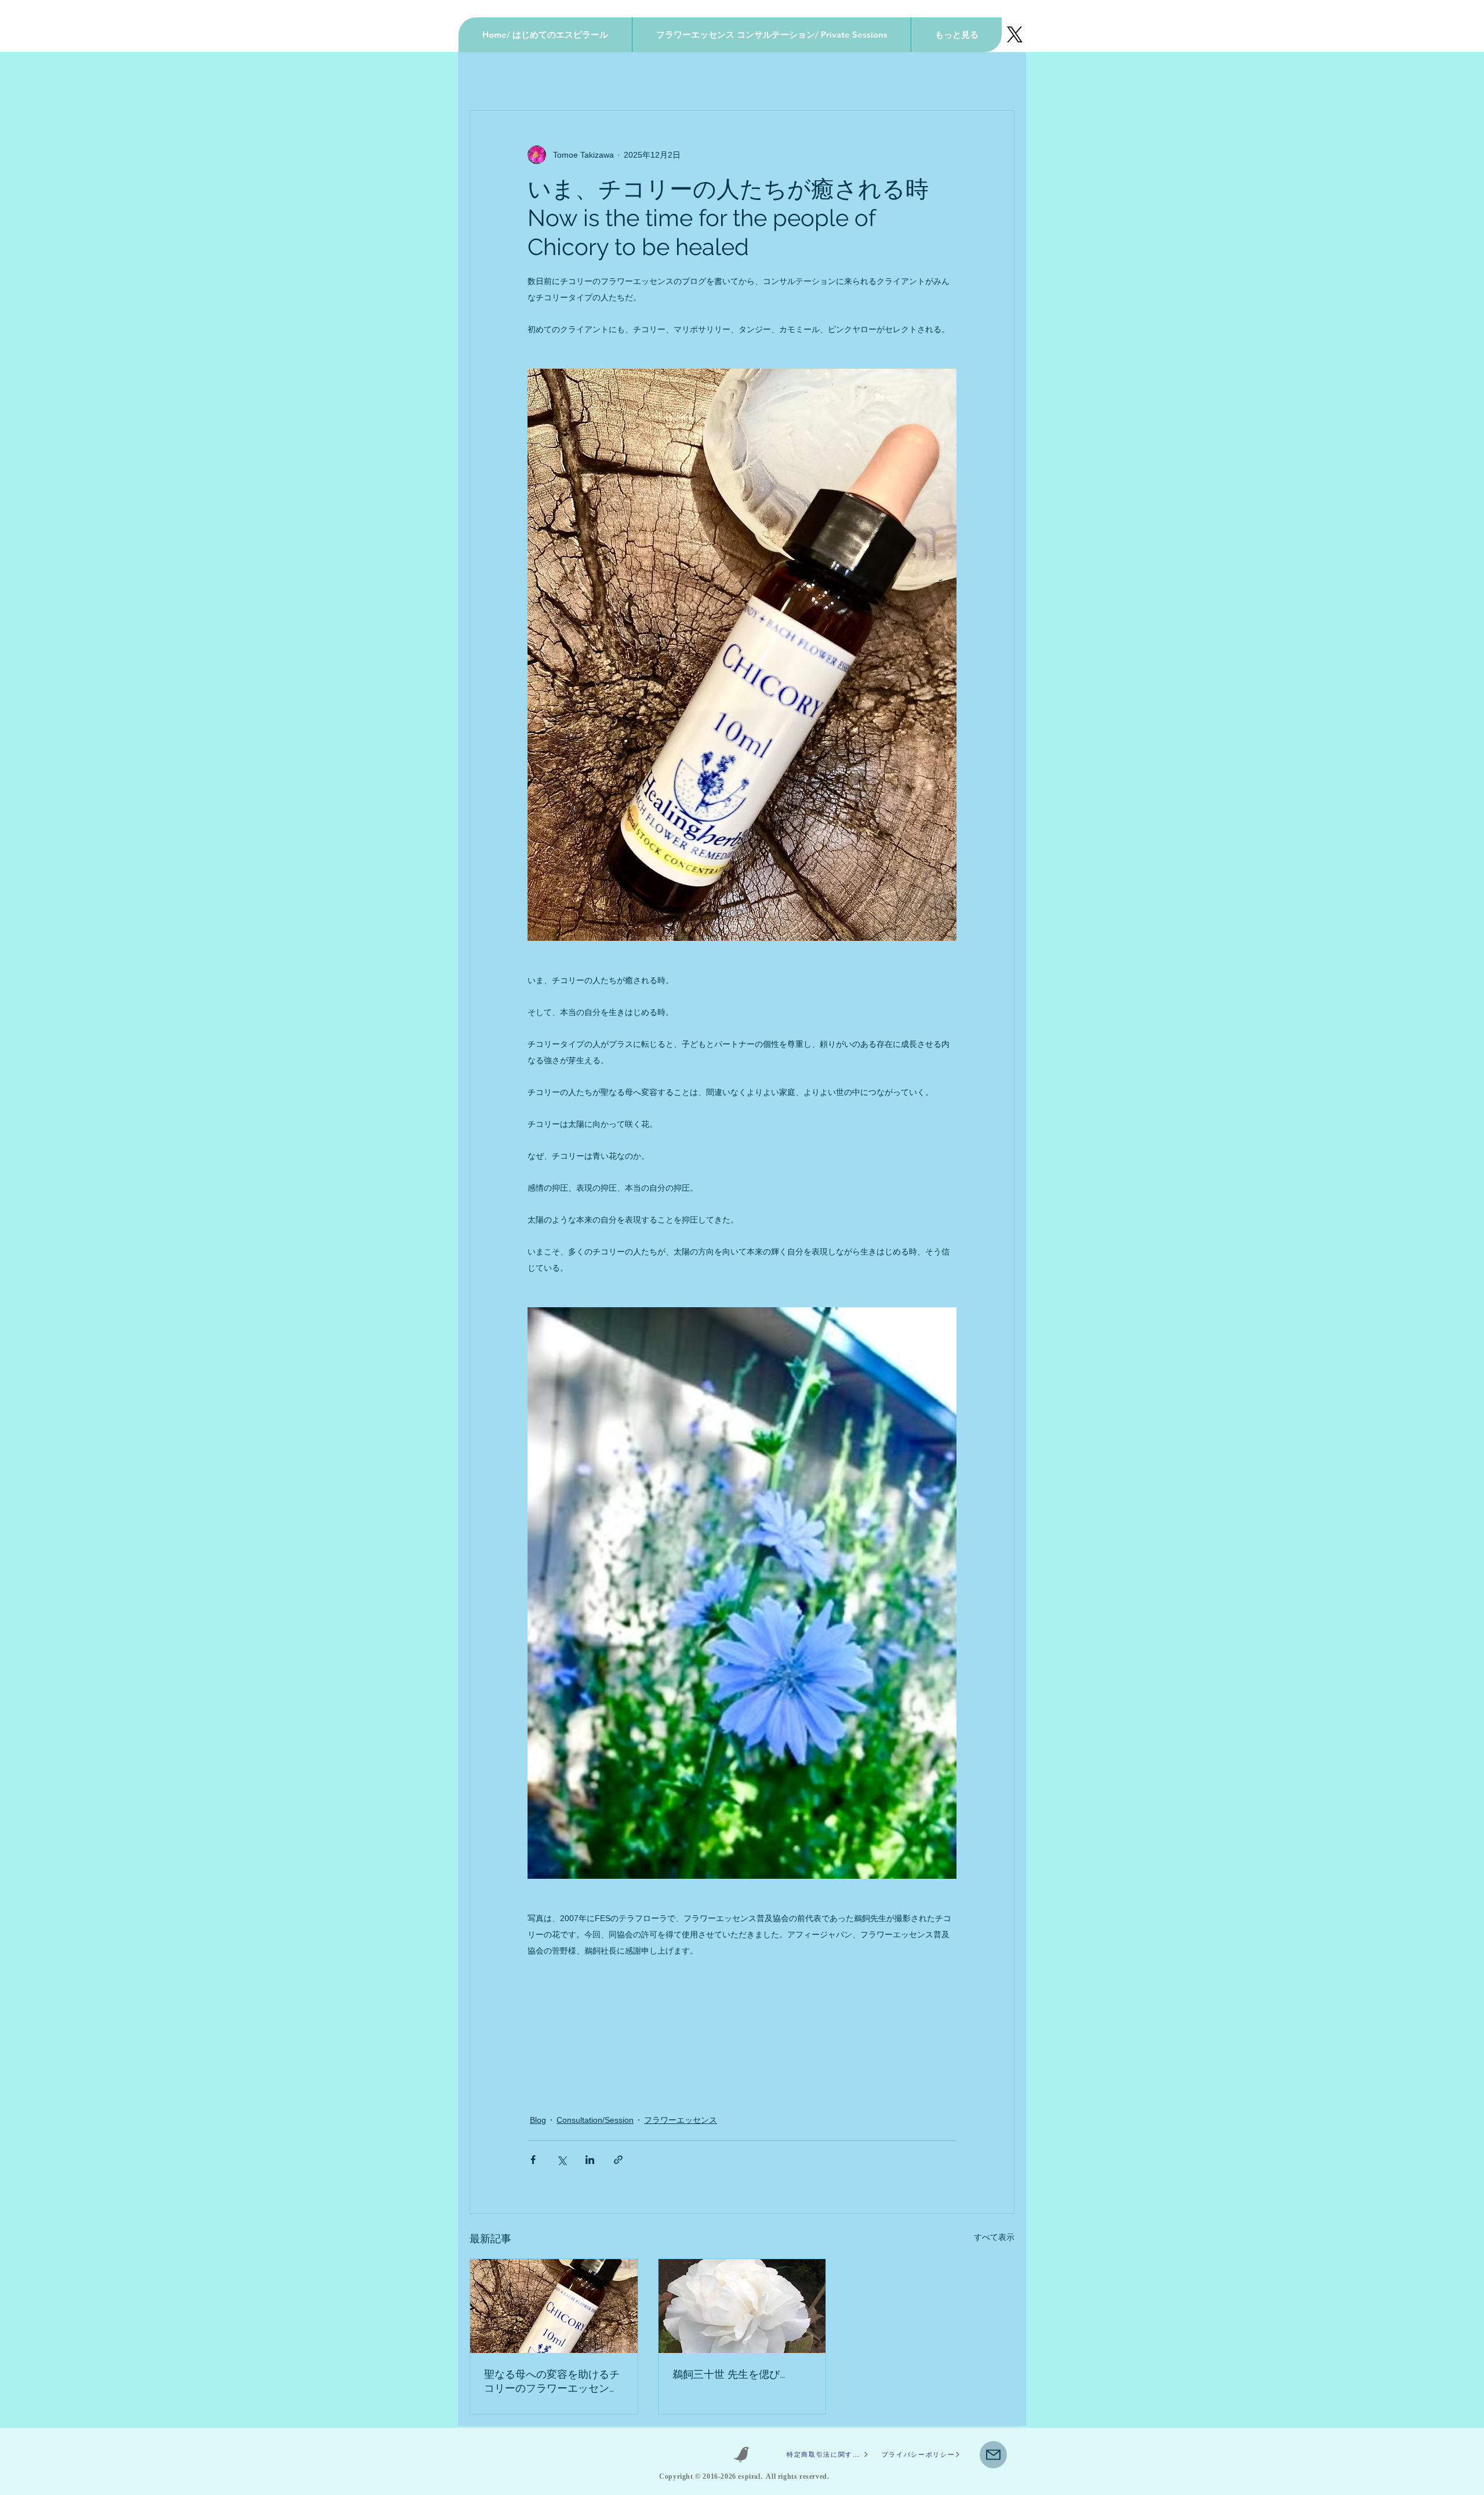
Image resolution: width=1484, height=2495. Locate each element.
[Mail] (993, 2455)
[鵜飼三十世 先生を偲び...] (742, 2306)
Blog (538, 2120)
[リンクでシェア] (618, 2160)
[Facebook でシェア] (533, 2160)
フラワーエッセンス (681, 2120)
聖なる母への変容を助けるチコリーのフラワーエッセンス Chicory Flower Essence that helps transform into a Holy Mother (552, 2382)
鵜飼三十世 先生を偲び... (729, 2374)
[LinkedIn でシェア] (590, 2160)
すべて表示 (994, 2237)
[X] (1015, 34)
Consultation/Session (595, 2120)
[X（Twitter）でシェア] (561, 2160)
